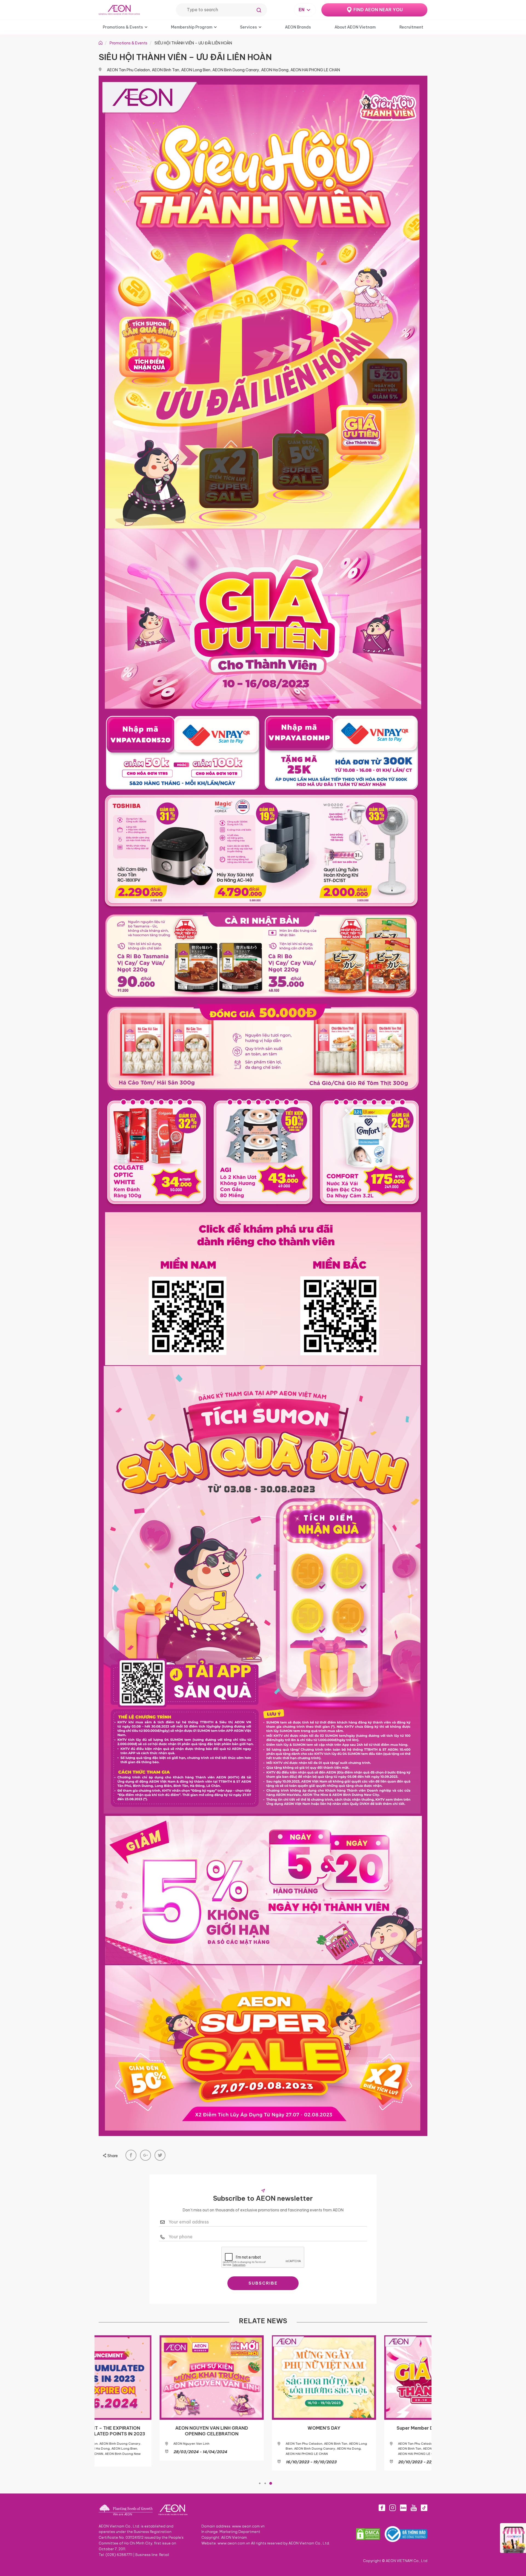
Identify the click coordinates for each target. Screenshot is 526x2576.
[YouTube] (414, 2508)
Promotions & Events (123, 27)
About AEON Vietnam (355, 27)
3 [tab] (271, 2483)
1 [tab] (260, 2483)
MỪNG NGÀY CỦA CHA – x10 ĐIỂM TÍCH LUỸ (263, 2431)
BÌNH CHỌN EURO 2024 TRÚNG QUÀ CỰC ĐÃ (151, 2431)
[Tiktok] (424, 2508)
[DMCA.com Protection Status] (368, 2534)
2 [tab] (265, 2483)
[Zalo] (403, 2508)
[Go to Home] (101, 43)
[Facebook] (382, 2508)
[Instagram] (393, 2508)
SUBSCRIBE (263, 2283)
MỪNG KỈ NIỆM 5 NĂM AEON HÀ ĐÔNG (375, 2428)
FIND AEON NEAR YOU (378, 10)
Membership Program (192, 27)
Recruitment (411, 27)
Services (248, 27)
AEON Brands (298, 27)
